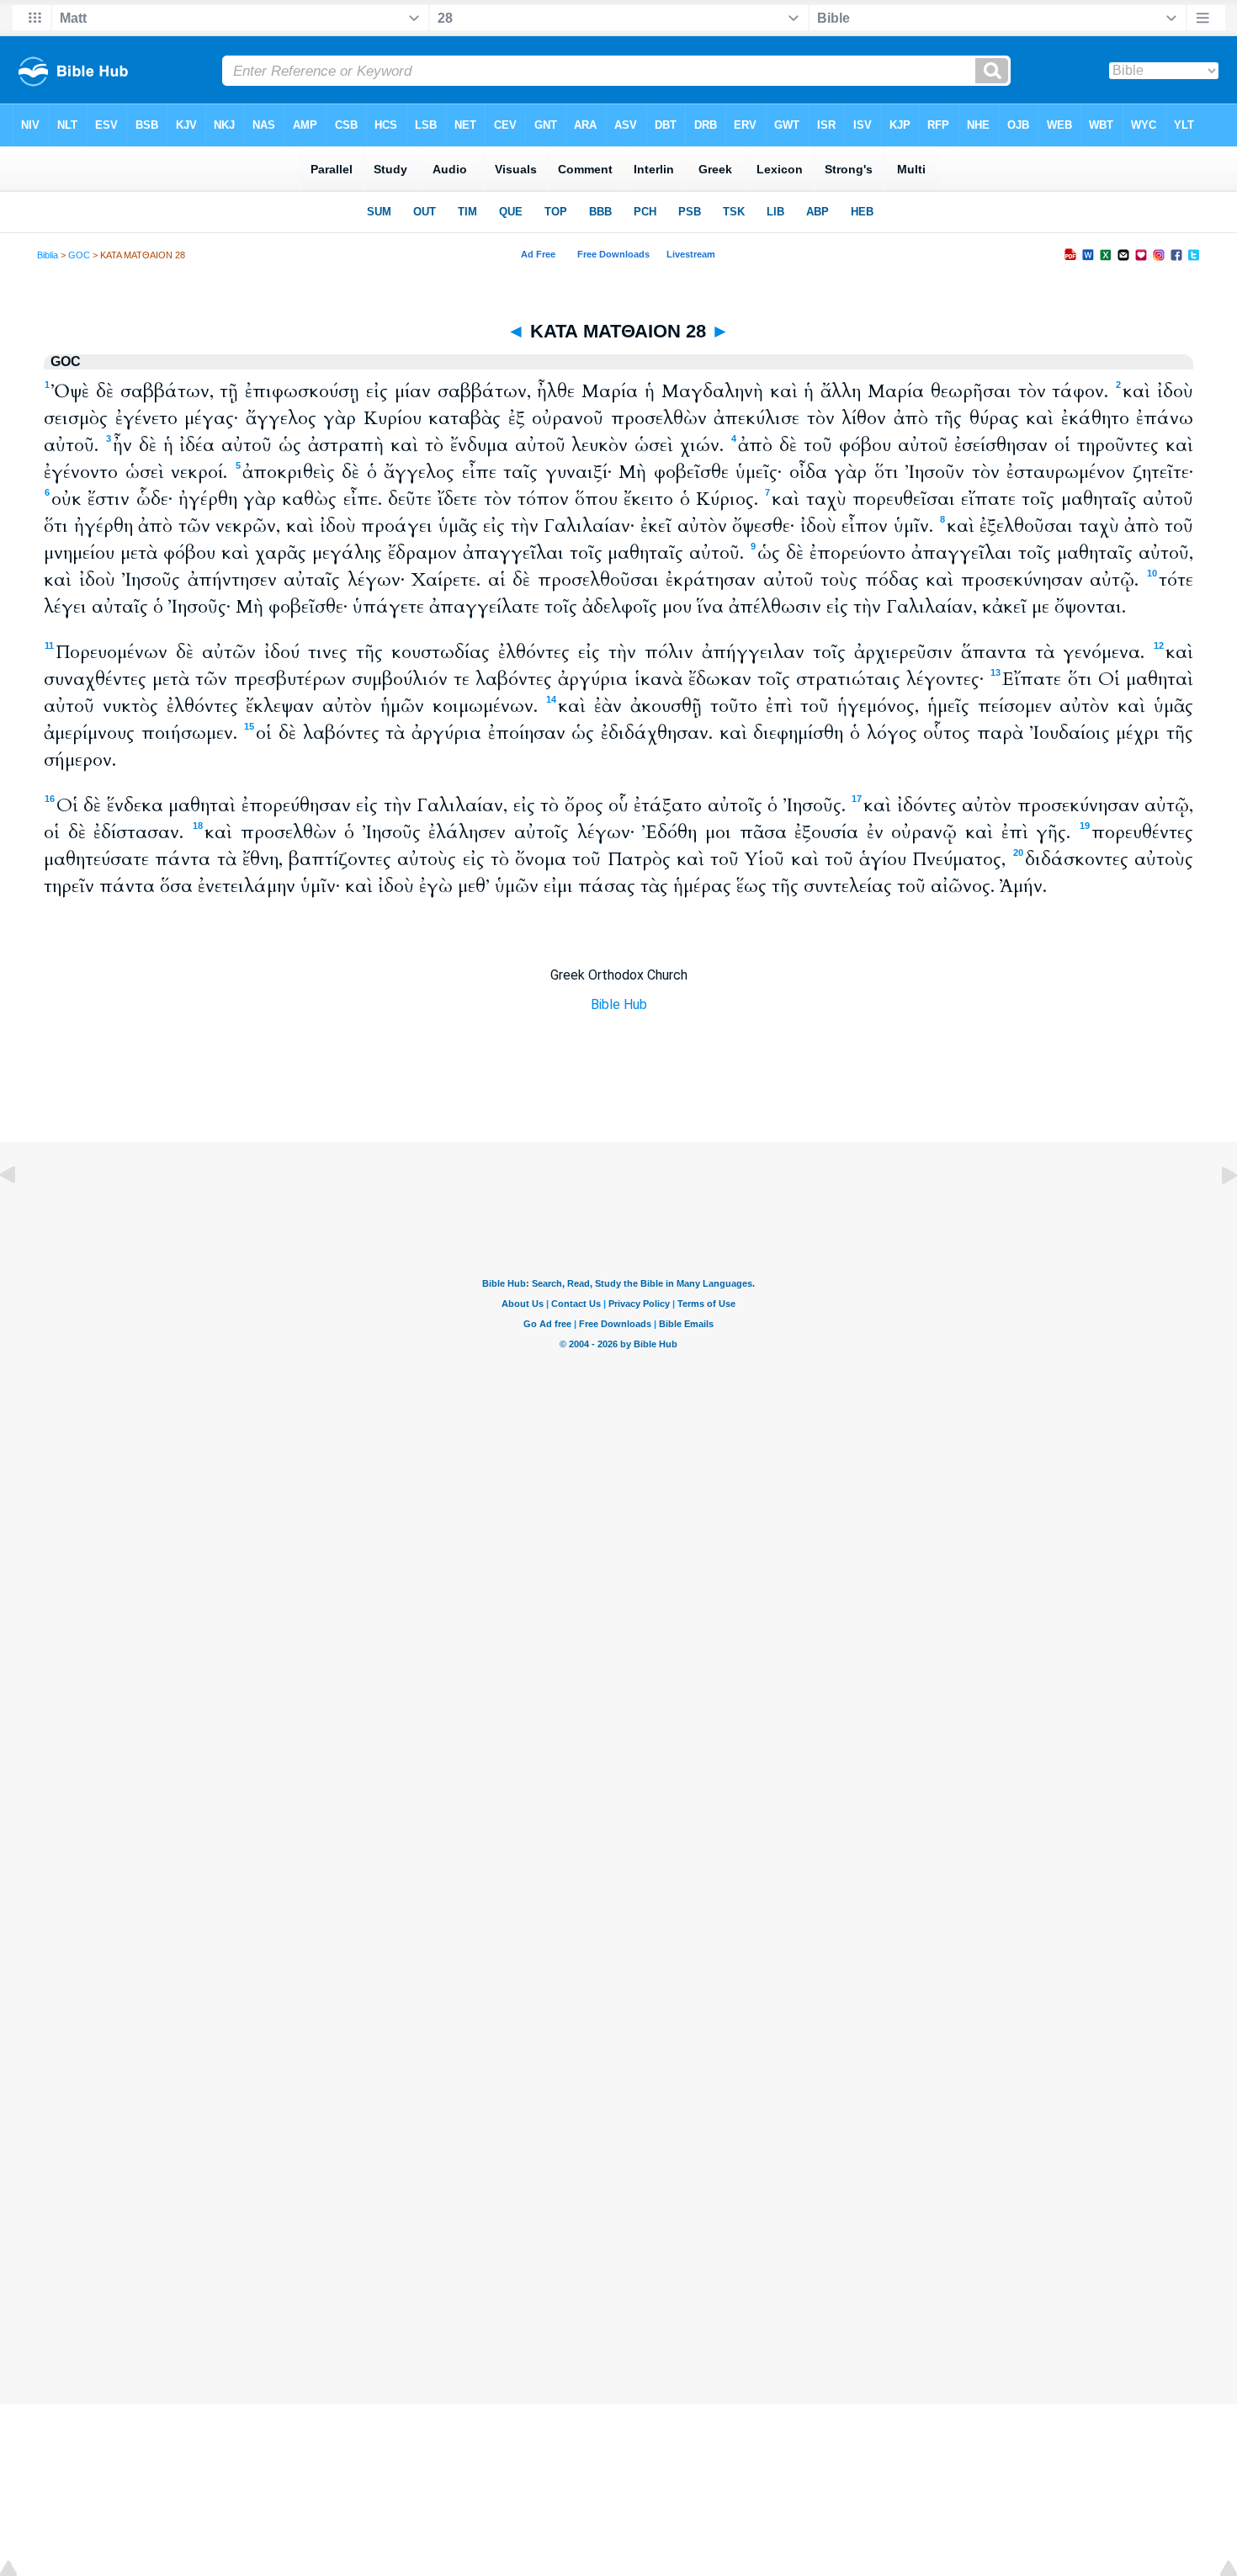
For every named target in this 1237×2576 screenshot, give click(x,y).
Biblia (48, 255)
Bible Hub (619, 1004)
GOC (79, 255)
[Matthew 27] (21, 1213)
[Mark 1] (1216, 1213)
